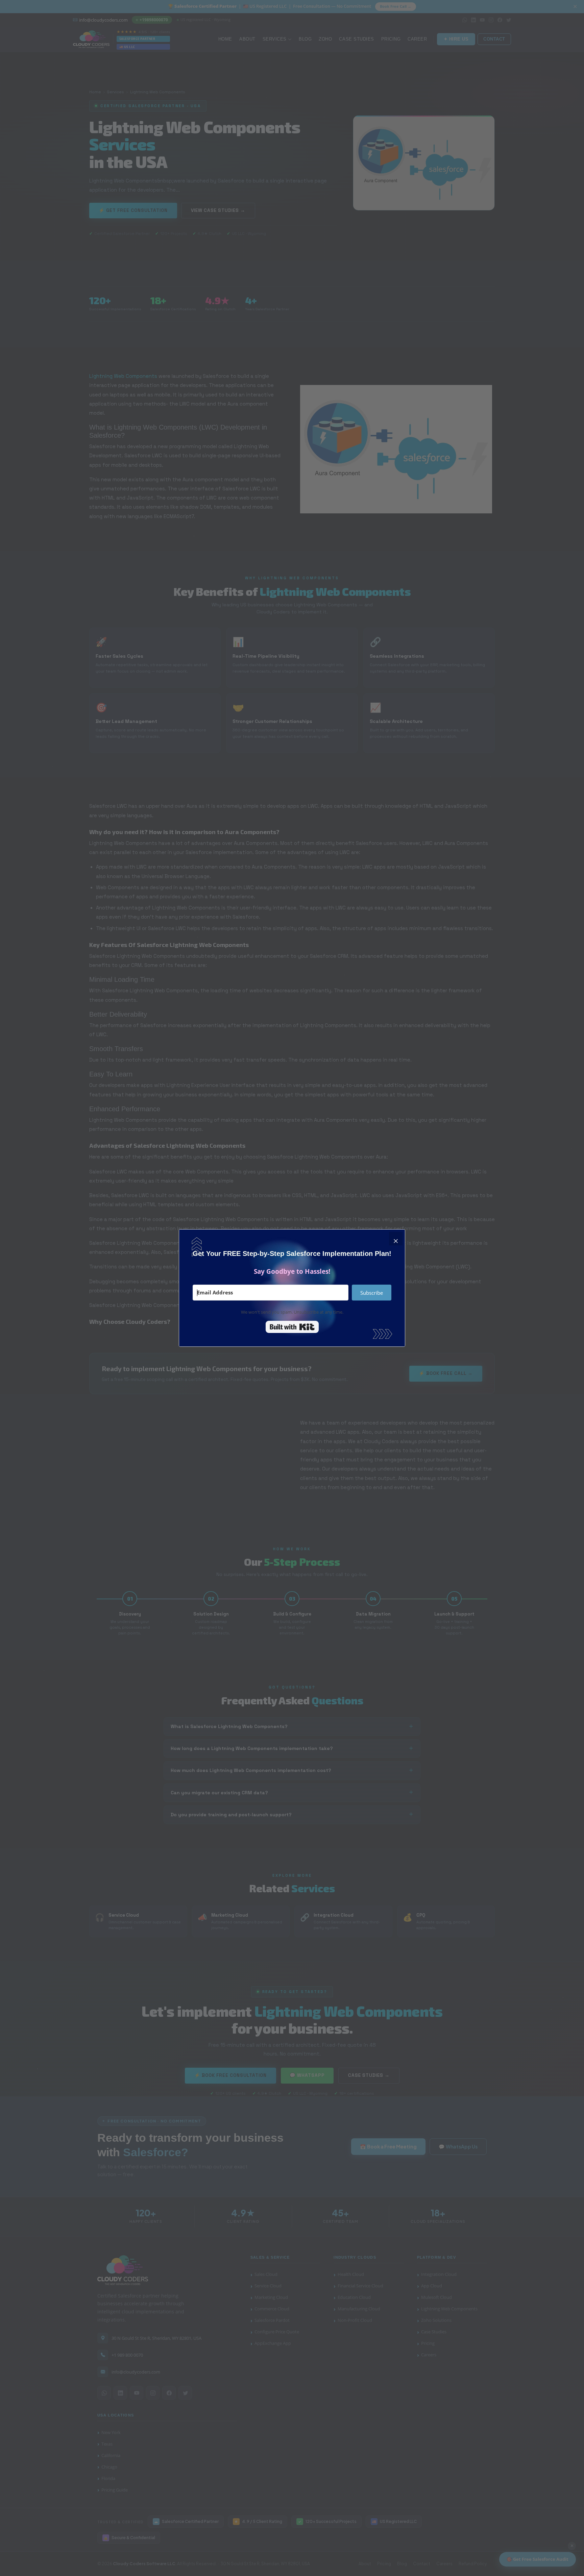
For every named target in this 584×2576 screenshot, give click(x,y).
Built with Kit (292, 1327)
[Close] (396, 1239)
